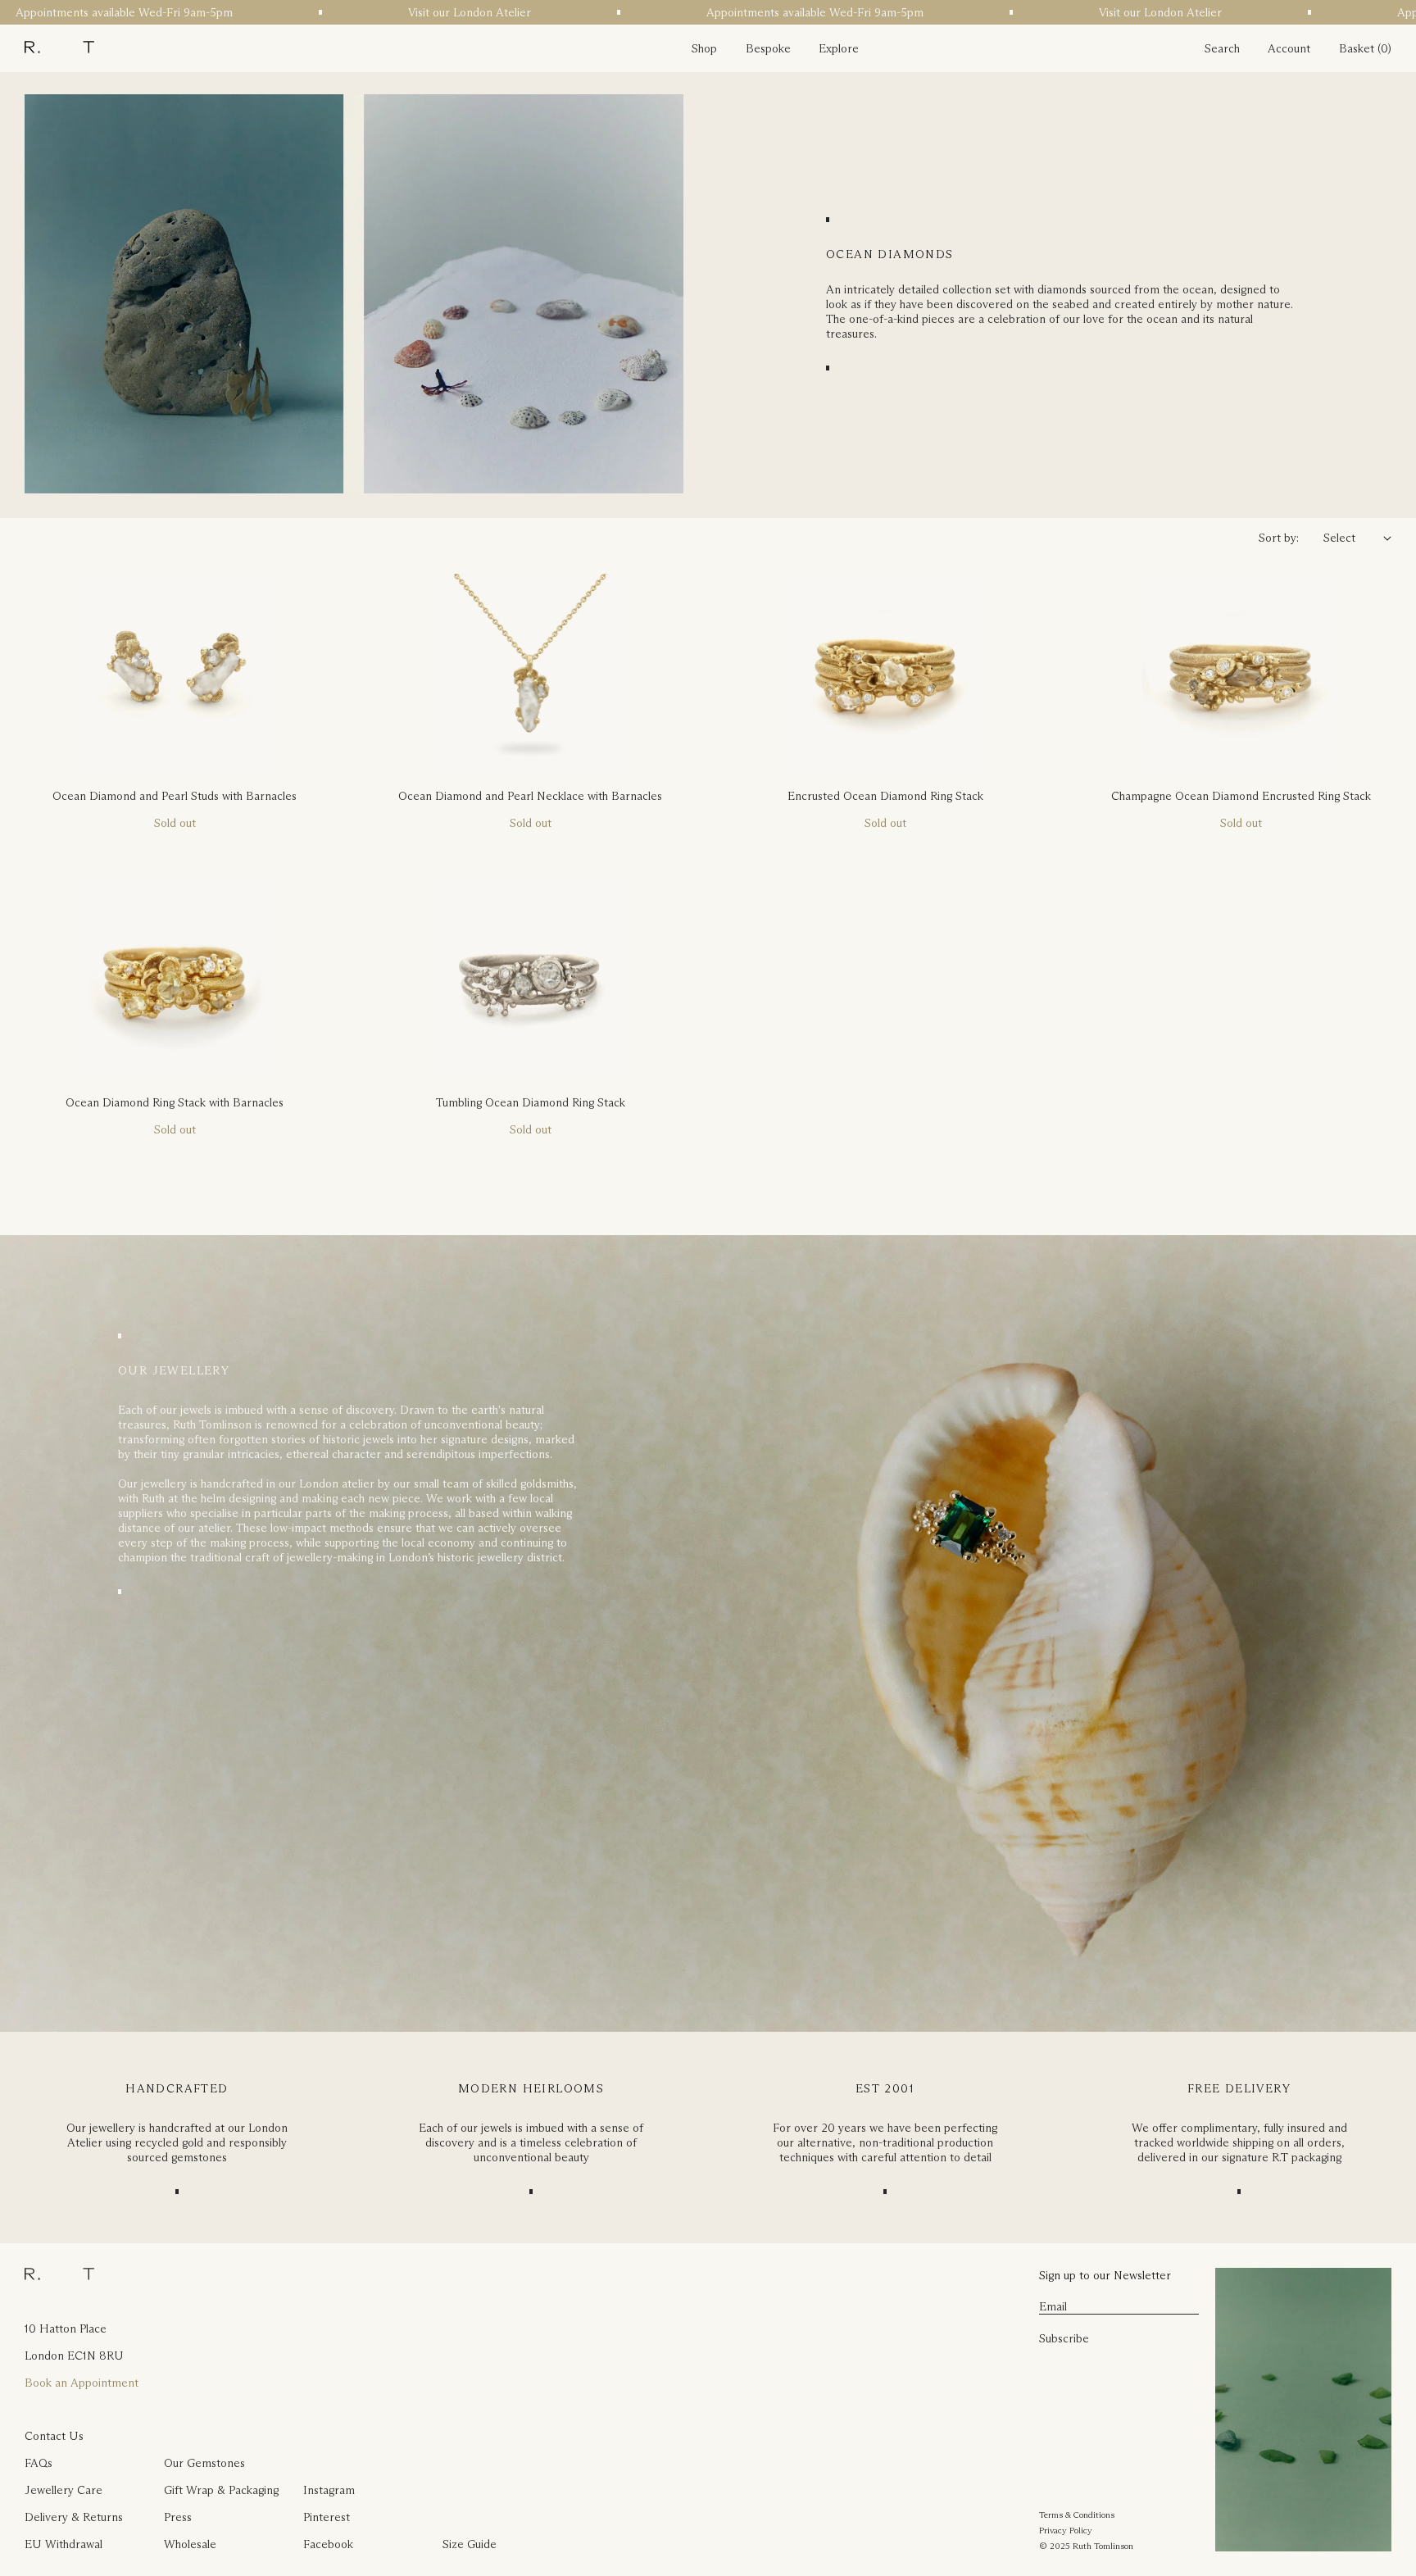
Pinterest (327, 2517)
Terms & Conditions (1077, 2515)
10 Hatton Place (66, 2328)
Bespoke (768, 48)
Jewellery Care (64, 2490)
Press (178, 2517)
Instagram (329, 2490)
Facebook (328, 2544)
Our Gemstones (204, 2463)
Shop (704, 48)
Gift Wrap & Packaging (221, 2490)
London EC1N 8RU (74, 2356)
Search (1222, 48)
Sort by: (1279, 538)
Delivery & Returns (74, 2517)
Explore (839, 48)
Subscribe (1064, 2338)
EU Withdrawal (64, 2544)
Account (1289, 48)
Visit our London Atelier (416, 12)
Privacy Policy (1066, 2530)
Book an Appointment (82, 2383)
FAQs (39, 2463)
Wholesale (190, 2544)
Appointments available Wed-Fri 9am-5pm (762, 12)
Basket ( (1360, 48)
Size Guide (470, 2544)
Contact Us (54, 2436)
